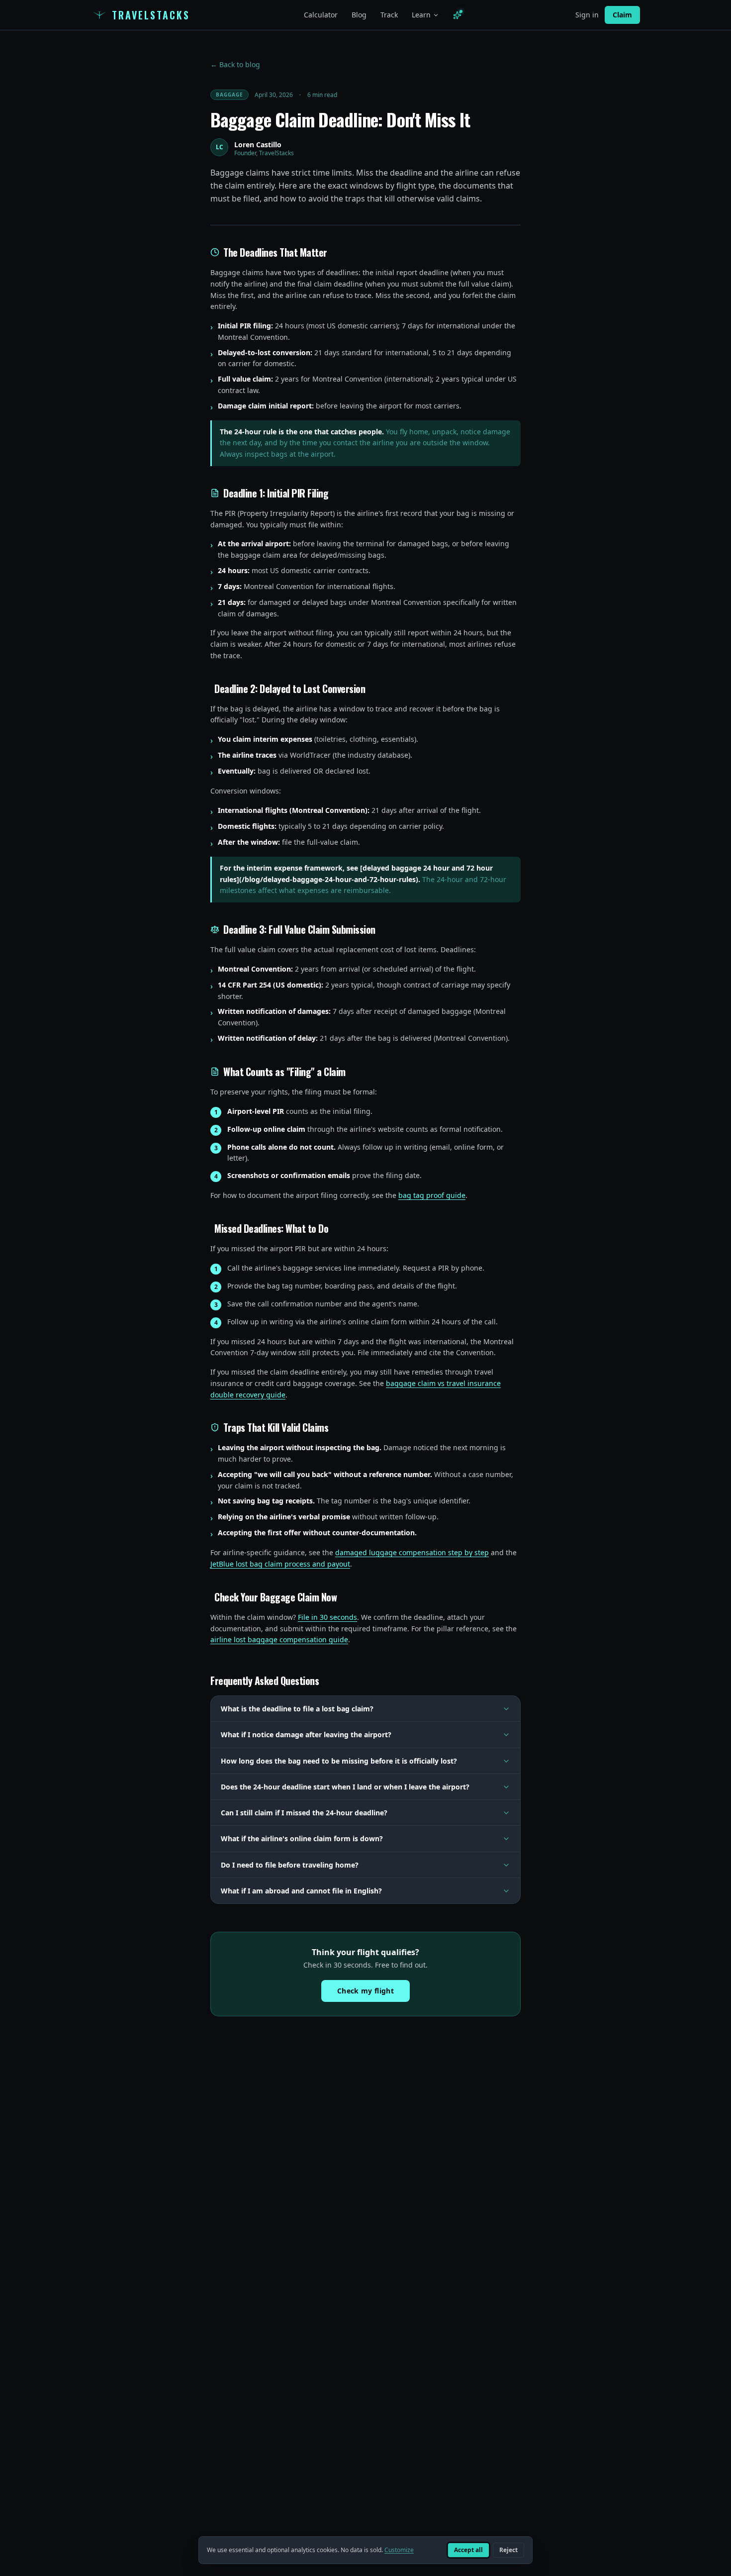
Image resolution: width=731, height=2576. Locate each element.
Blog (359, 15)
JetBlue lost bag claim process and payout (280, 1564)
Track (389, 15)
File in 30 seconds (327, 1617)
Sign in (587, 15)
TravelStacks (151, 15)
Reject (508, 2550)
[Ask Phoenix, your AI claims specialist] (457, 15)
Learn (421, 15)
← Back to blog (235, 64)
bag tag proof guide (432, 1195)
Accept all (468, 2550)
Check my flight (365, 1991)
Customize (399, 2550)
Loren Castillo (258, 145)
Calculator (321, 15)
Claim (622, 15)
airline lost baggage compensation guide (279, 1639)
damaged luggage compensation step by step (412, 1552)
